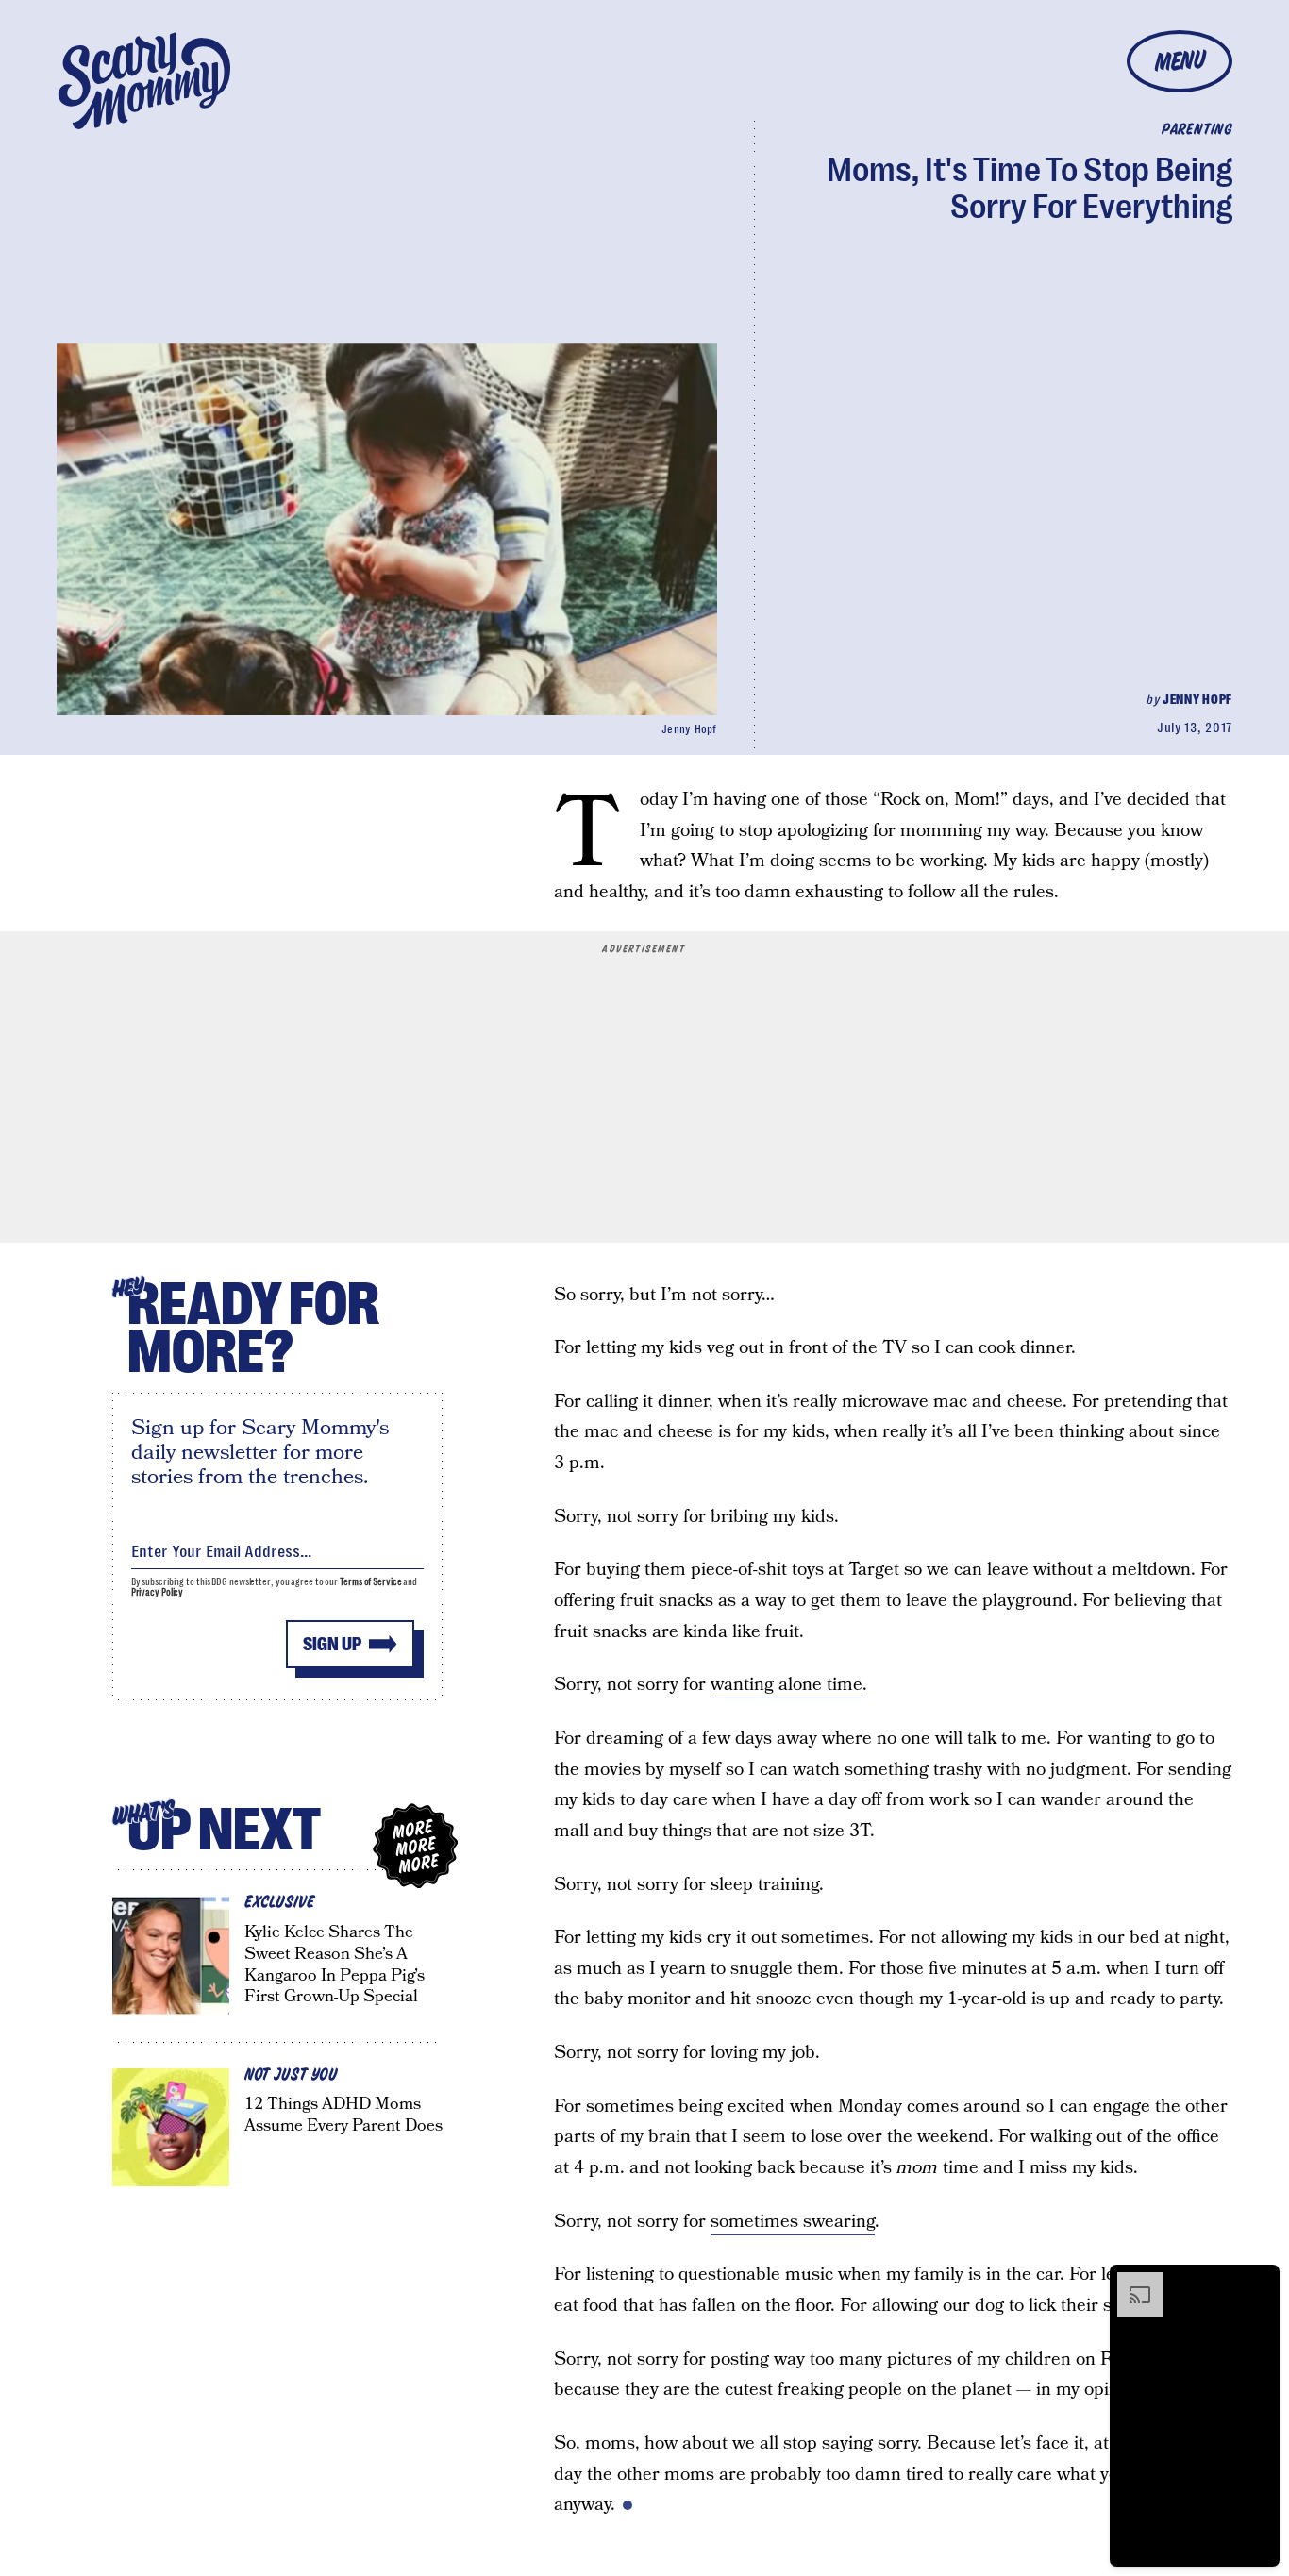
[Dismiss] (1259, 2282)
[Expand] (1130, 2282)
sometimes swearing (793, 2222)
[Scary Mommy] (144, 81)
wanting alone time (787, 1685)
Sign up (332, 1644)
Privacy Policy (158, 1592)
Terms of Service (370, 1582)
